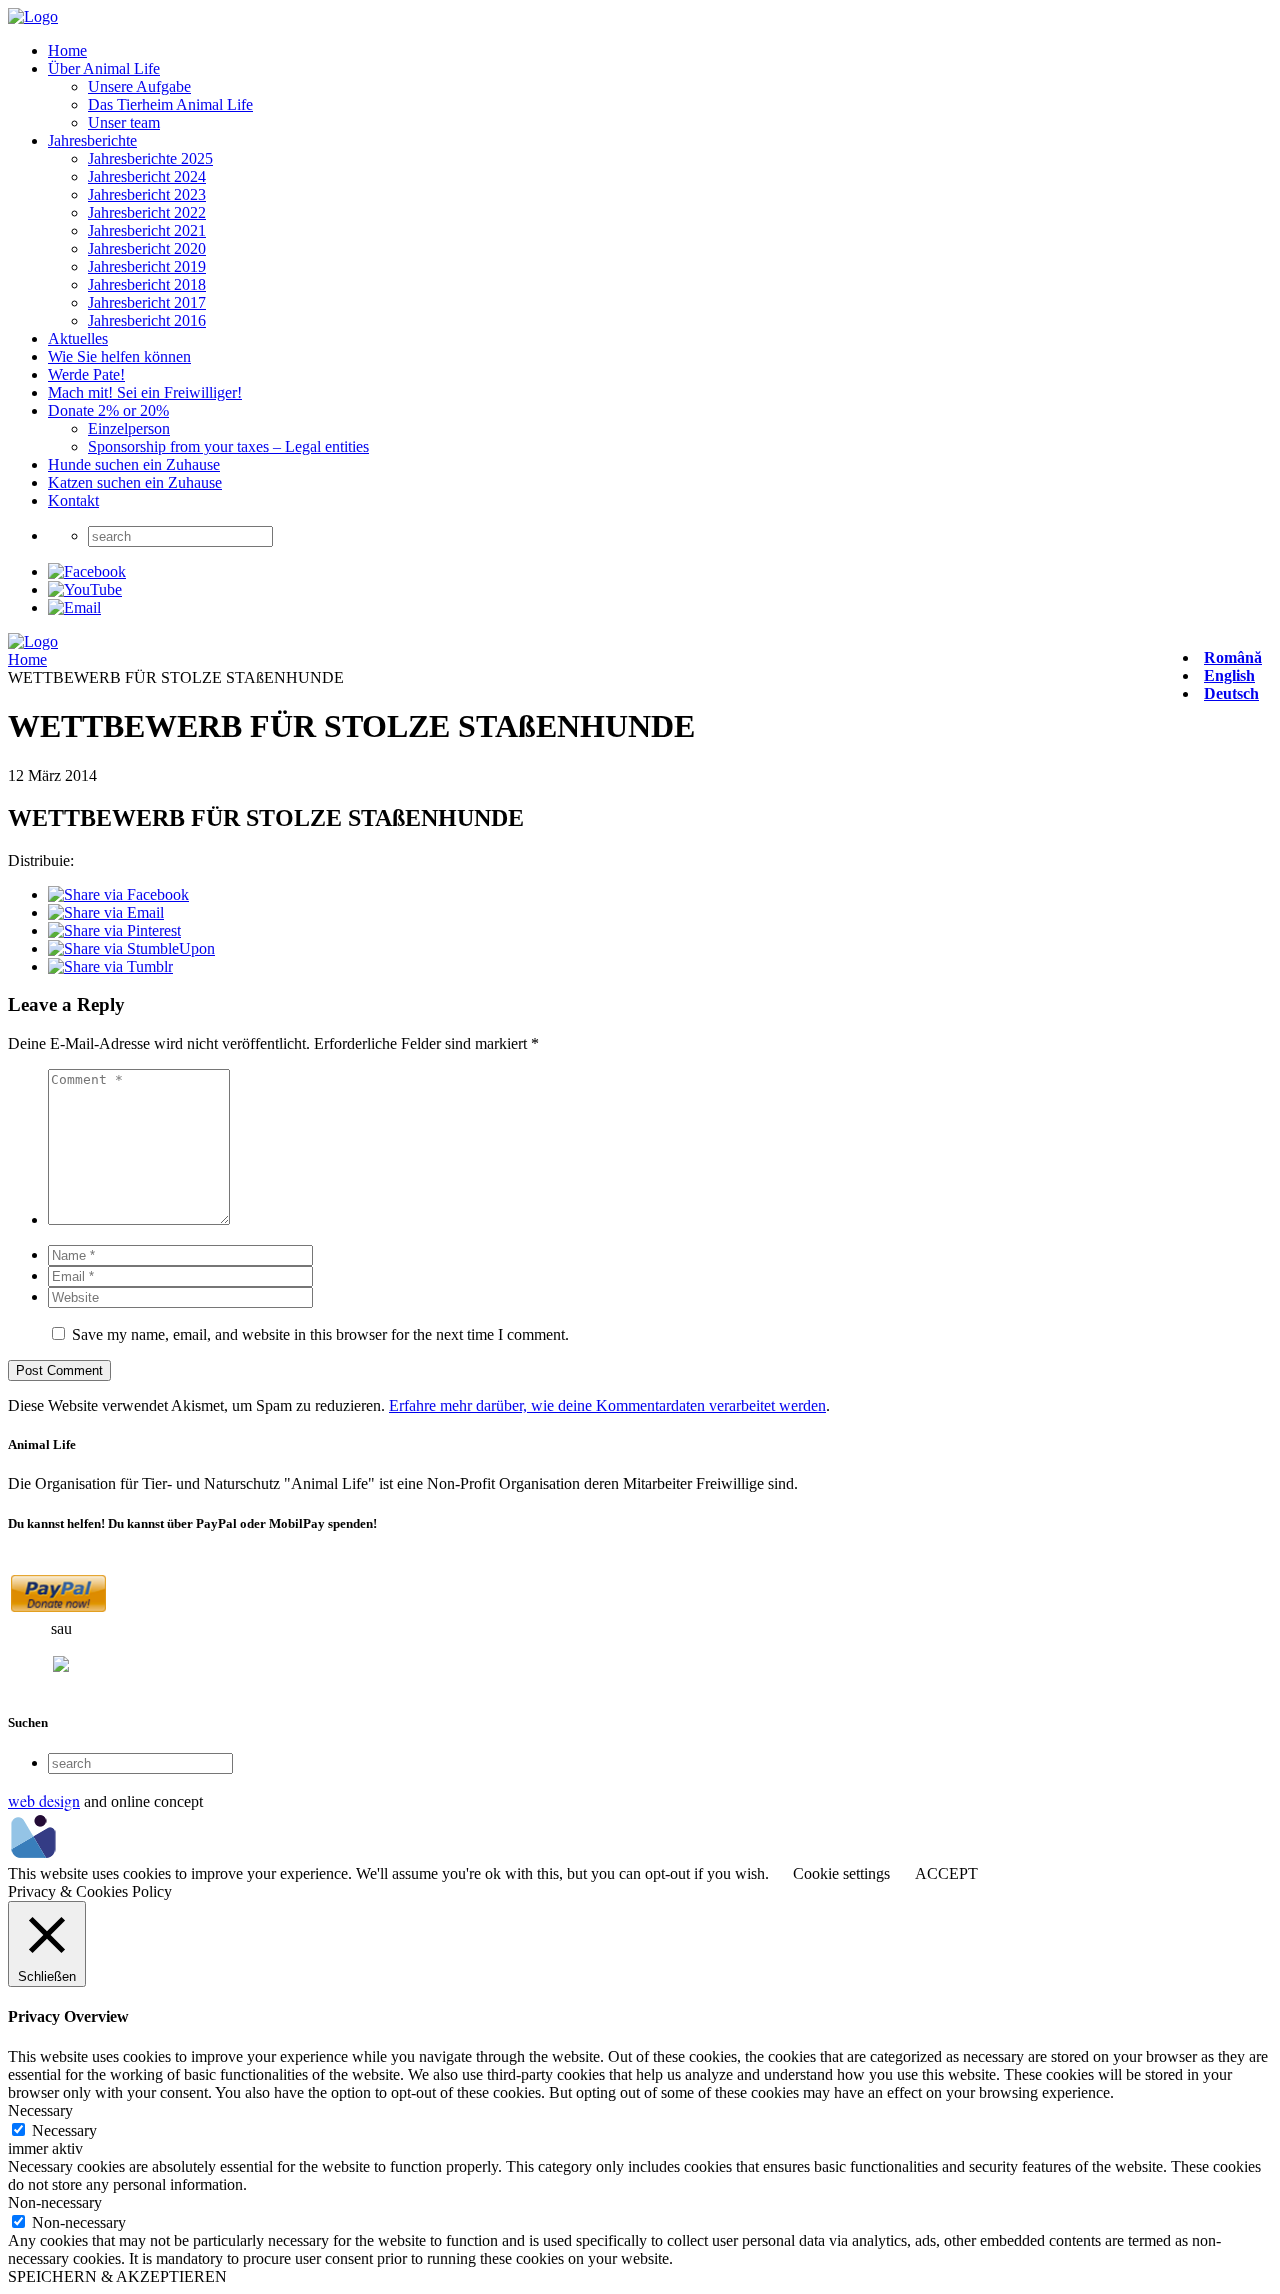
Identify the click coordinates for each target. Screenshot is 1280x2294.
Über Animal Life (104, 68)
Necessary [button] (40, 2110)
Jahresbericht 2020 (147, 248)
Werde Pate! (86, 374)
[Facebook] (87, 571)
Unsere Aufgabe (139, 86)
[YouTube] (85, 589)
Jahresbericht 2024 (147, 176)
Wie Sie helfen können (119, 356)
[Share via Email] (106, 912)
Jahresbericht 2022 (147, 212)
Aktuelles (78, 338)
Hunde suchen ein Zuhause (134, 464)
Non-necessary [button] (55, 2202)
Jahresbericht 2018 (147, 284)
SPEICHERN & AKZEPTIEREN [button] (117, 2276)
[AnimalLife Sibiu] (33, 16)
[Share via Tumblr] (110, 966)
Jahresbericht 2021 (147, 230)
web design (44, 1800)
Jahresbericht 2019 (147, 266)
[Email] (74, 607)
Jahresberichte (92, 140)
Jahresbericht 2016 (147, 320)
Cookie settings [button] (841, 1873)
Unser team (124, 122)
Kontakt (73, 500)
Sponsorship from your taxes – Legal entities (228, 446)
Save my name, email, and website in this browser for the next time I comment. (320, 1334)
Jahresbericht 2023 (147, 194)
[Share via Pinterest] (114, 930)
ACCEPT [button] (946, 1873)
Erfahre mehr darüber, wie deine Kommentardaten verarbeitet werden (607, 1405)
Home (67, 50)
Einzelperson (129, 428)
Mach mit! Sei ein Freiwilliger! (145, 392)
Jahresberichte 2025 (150, 158)
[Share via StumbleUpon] (131, 948)
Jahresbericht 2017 (147, 302)
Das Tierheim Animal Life (170, 104)
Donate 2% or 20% (108, 410)
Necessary (64, 2130)
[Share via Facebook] (118, 894)
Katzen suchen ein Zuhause (135, 482)
